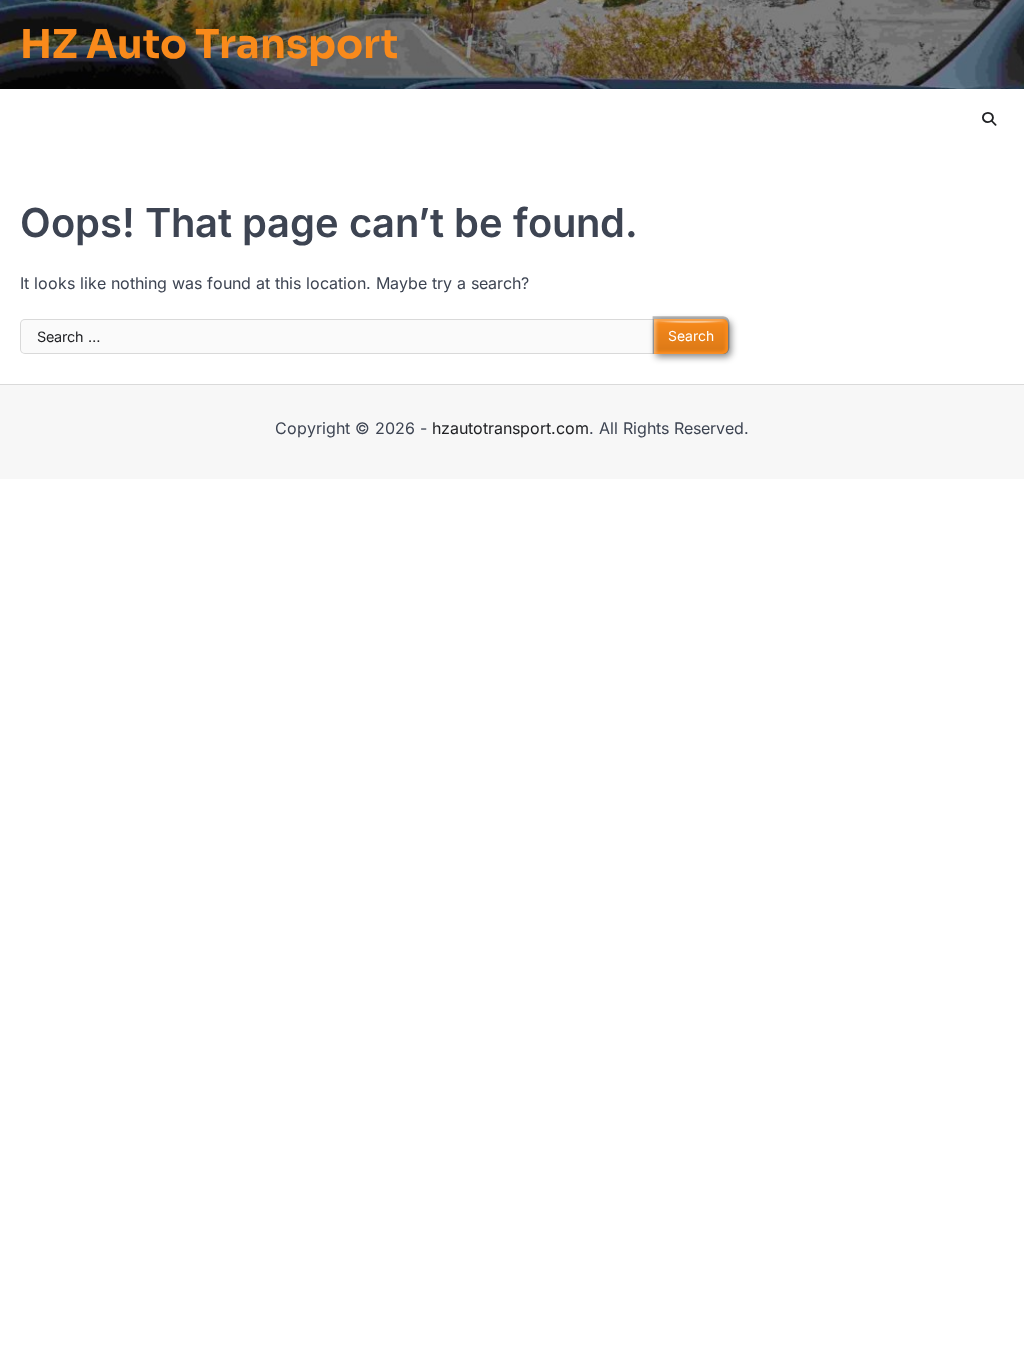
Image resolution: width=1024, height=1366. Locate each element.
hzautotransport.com (510, 428)
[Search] (989, 119)
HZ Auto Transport (209, 45)
